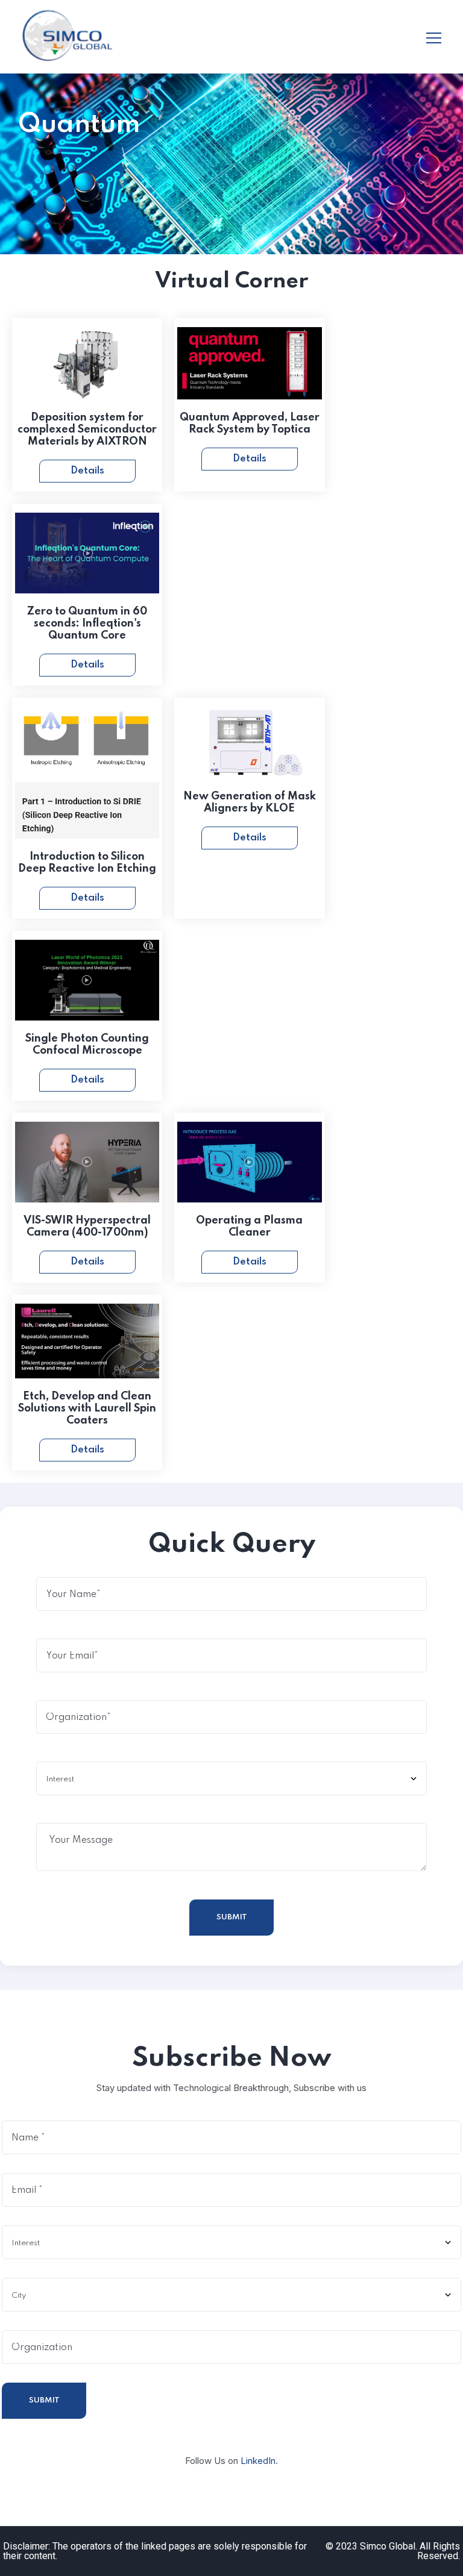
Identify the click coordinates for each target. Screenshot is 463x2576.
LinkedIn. (259, 2461)
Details (87, 471)
